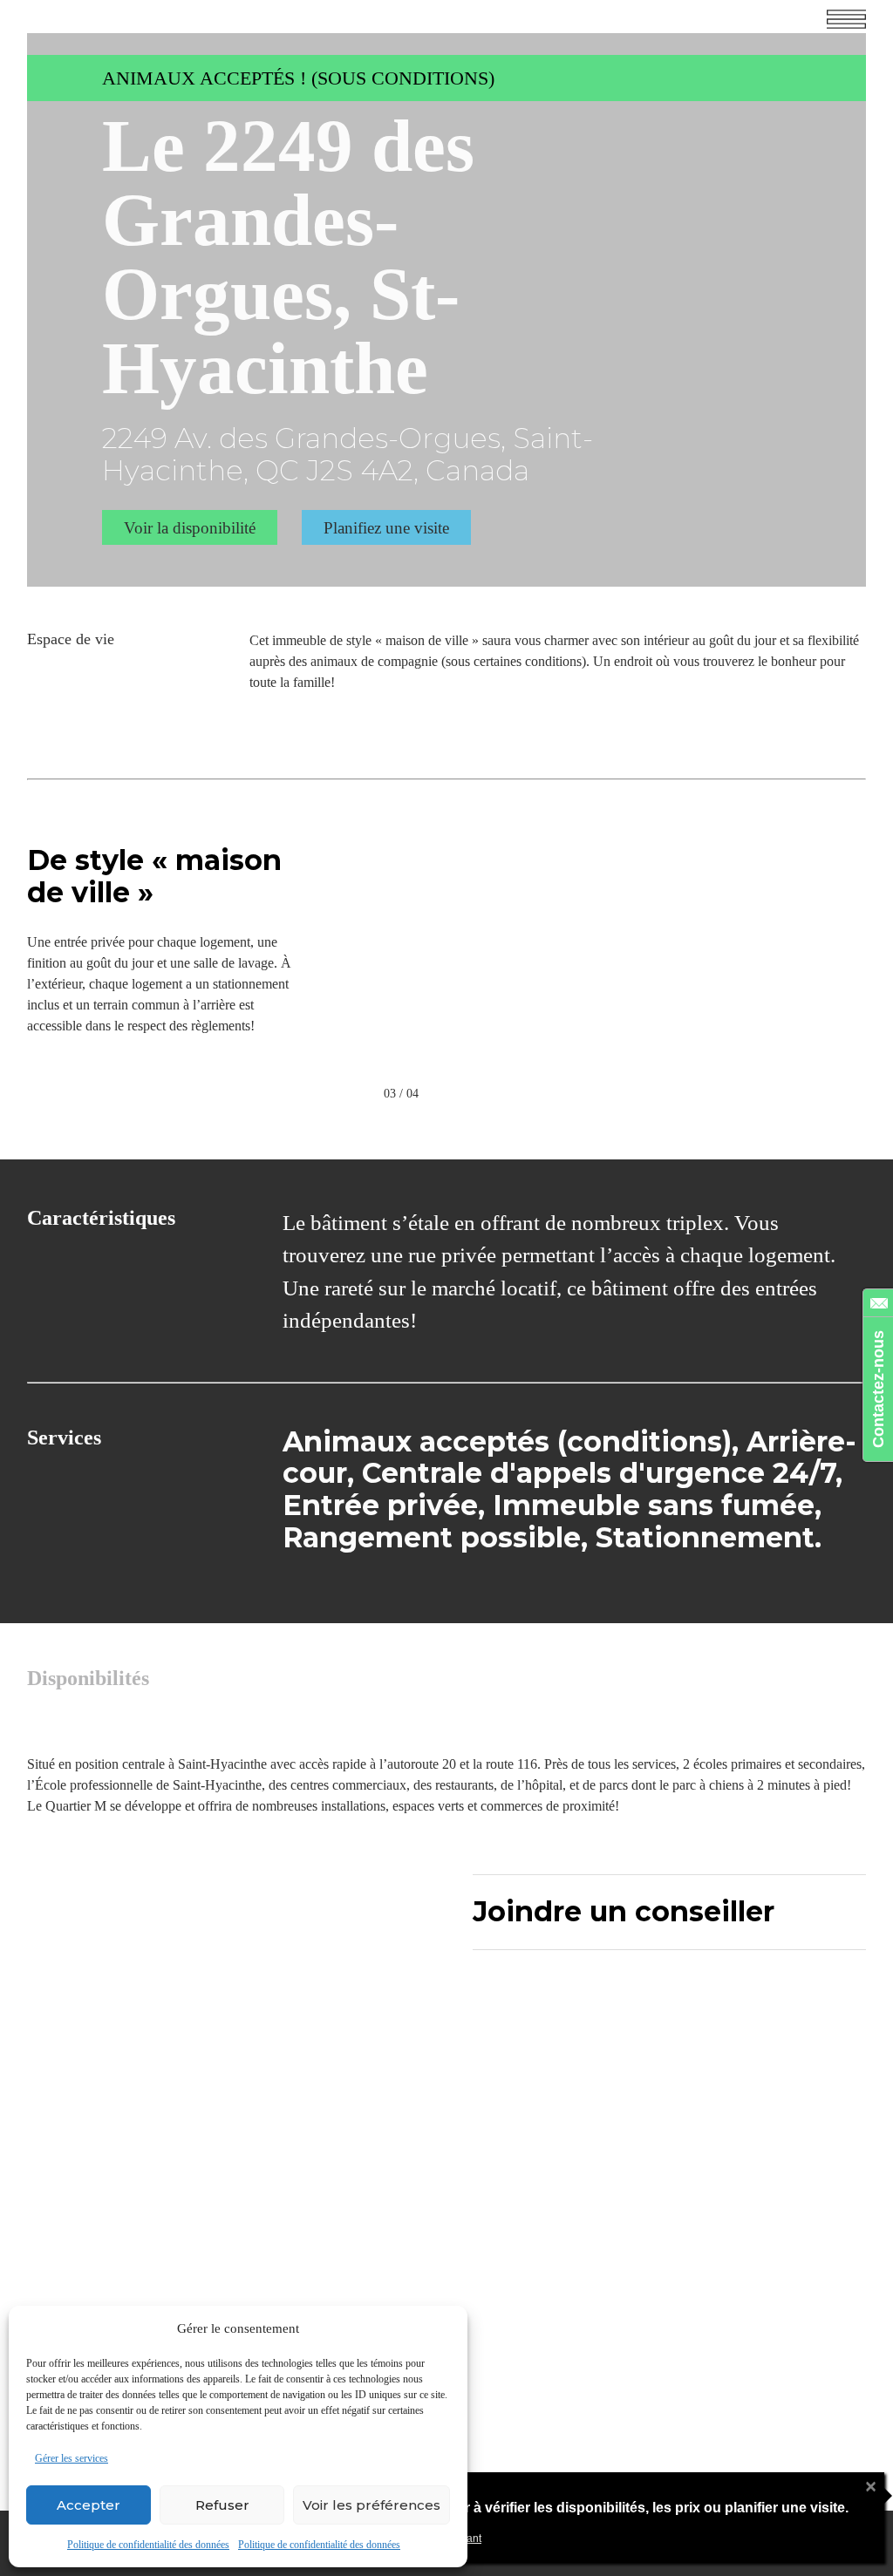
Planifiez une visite (386, 528)
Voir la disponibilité (190, 528)
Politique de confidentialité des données (148, 2545)
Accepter (89, 2505)
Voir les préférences (372, 2505)
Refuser (222, 2505)
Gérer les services (72, 2458)
